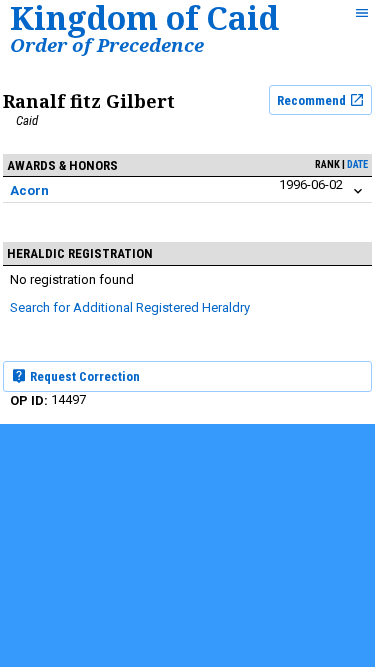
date (357, 164)
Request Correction (83, 376)
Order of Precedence (107, 44)
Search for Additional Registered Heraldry (130, 307)
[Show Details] (358, 191)
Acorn (29, 190)
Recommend (313, 100)
